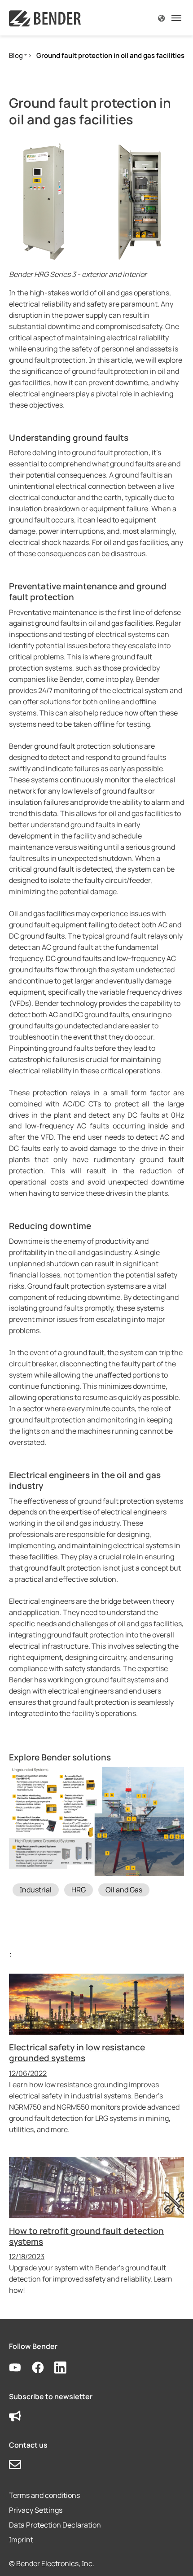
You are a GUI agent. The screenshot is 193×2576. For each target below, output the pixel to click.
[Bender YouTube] (20, 2368)
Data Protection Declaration (55, 2525)
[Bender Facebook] (43, 2368)
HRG (79, 1890)
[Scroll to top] (173, 2556)
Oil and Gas (124, 1890)
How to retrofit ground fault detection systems (86, 2236)
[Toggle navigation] (176, 18)
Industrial (36, 1890)
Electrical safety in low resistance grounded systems (77, 2053)
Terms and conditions (44, 2495)
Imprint (21, 2540)
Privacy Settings (36, 2510)
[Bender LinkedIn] (66, 2368)
